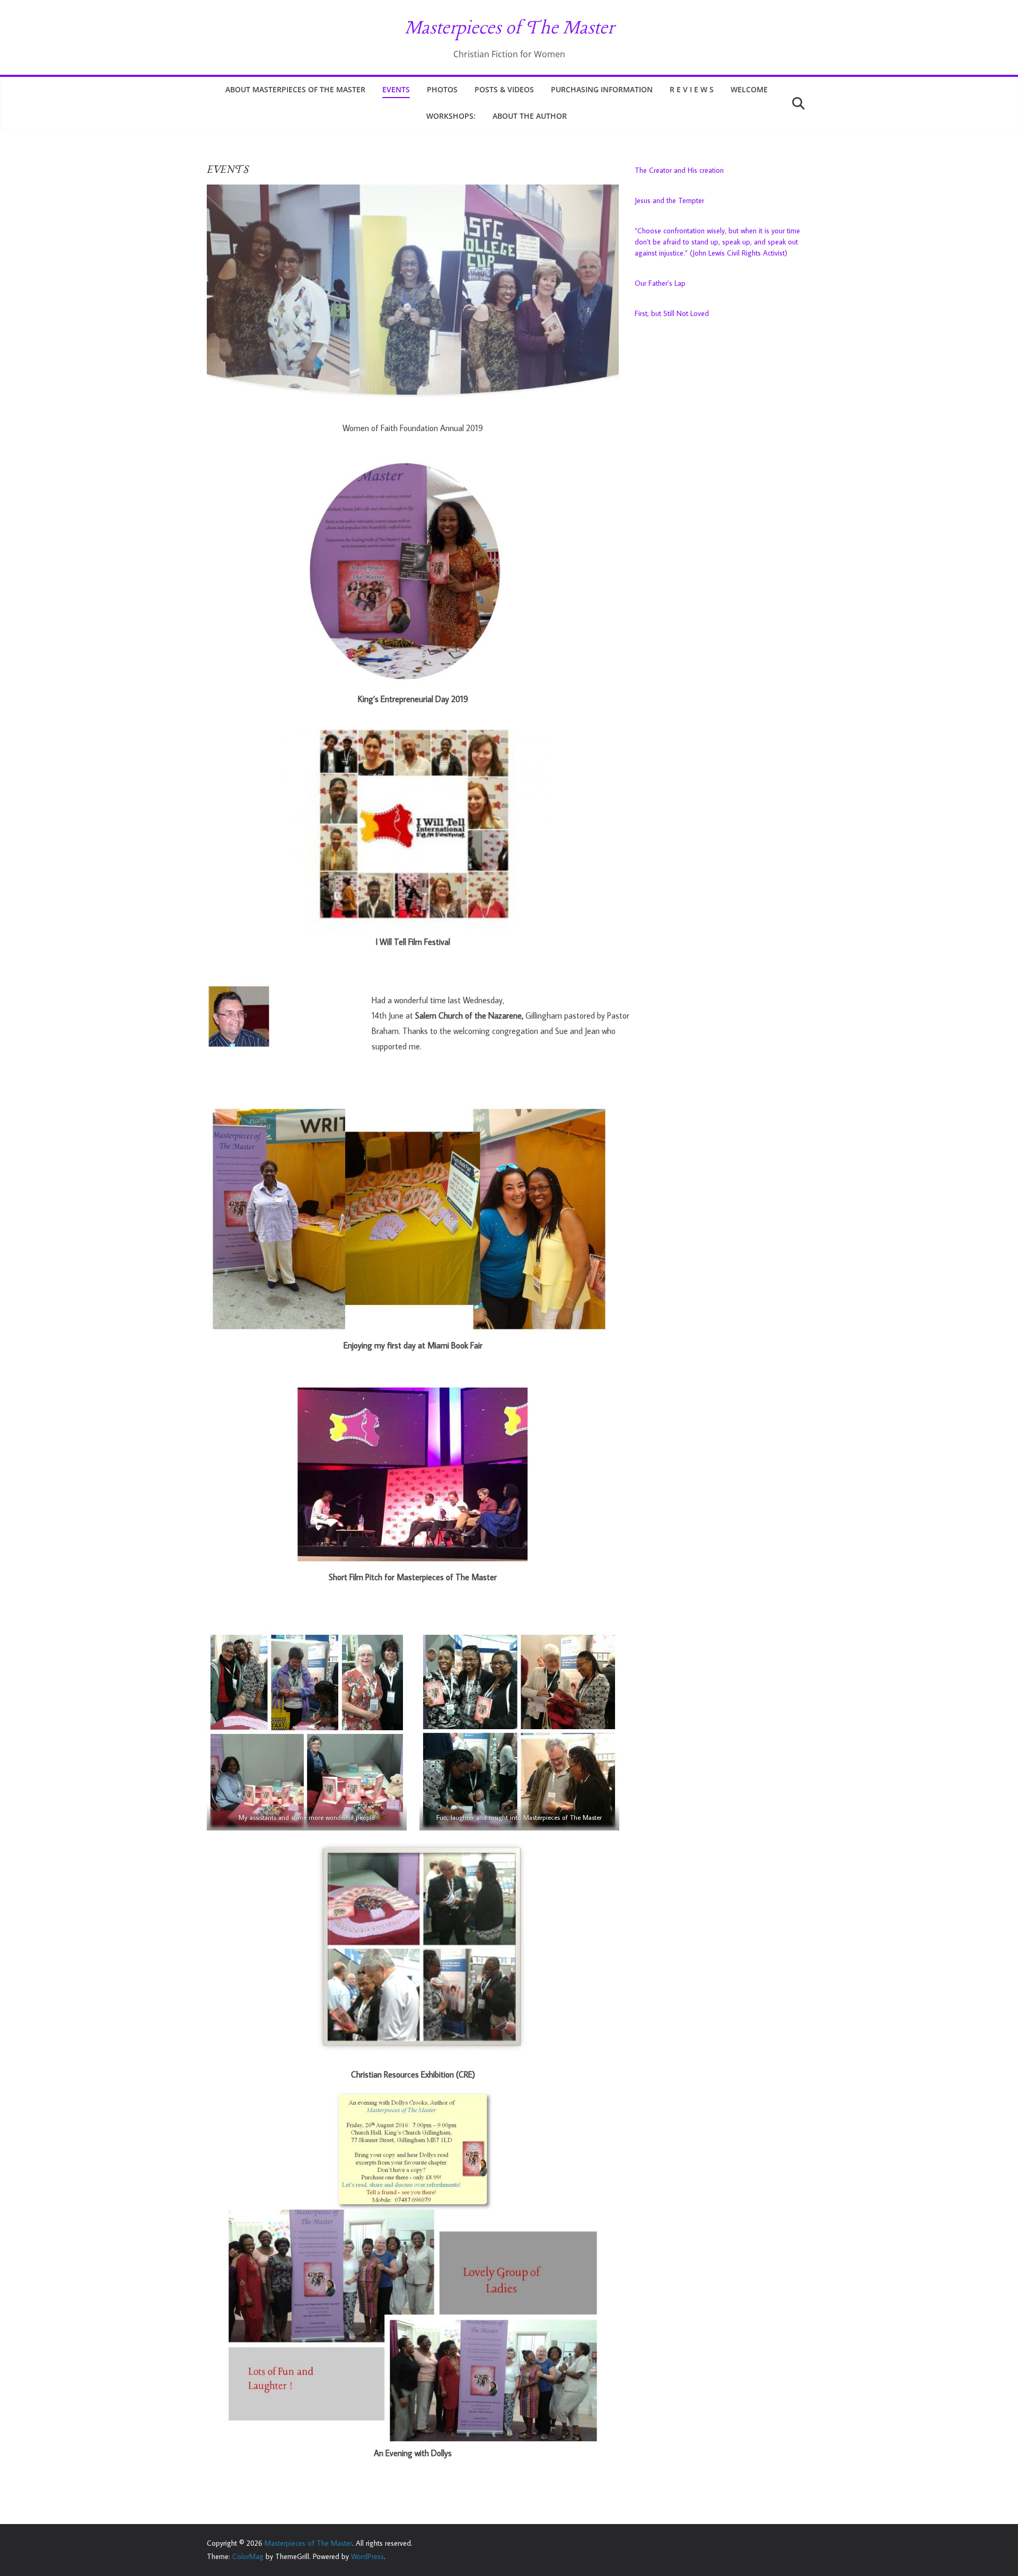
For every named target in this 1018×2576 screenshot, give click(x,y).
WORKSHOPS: (451, 116)
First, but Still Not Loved (672, 313)
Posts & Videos (504, 89)
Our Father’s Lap (660, 283)
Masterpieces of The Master (509, 29)
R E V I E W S (692, 89)
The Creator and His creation (679, 170)
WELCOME (749, 89)
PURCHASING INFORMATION (602, 89)
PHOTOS (442, 89)
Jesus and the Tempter (669, 200)
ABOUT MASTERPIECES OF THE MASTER (295, 89)
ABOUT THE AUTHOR (530, 116)
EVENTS (396, 89)
